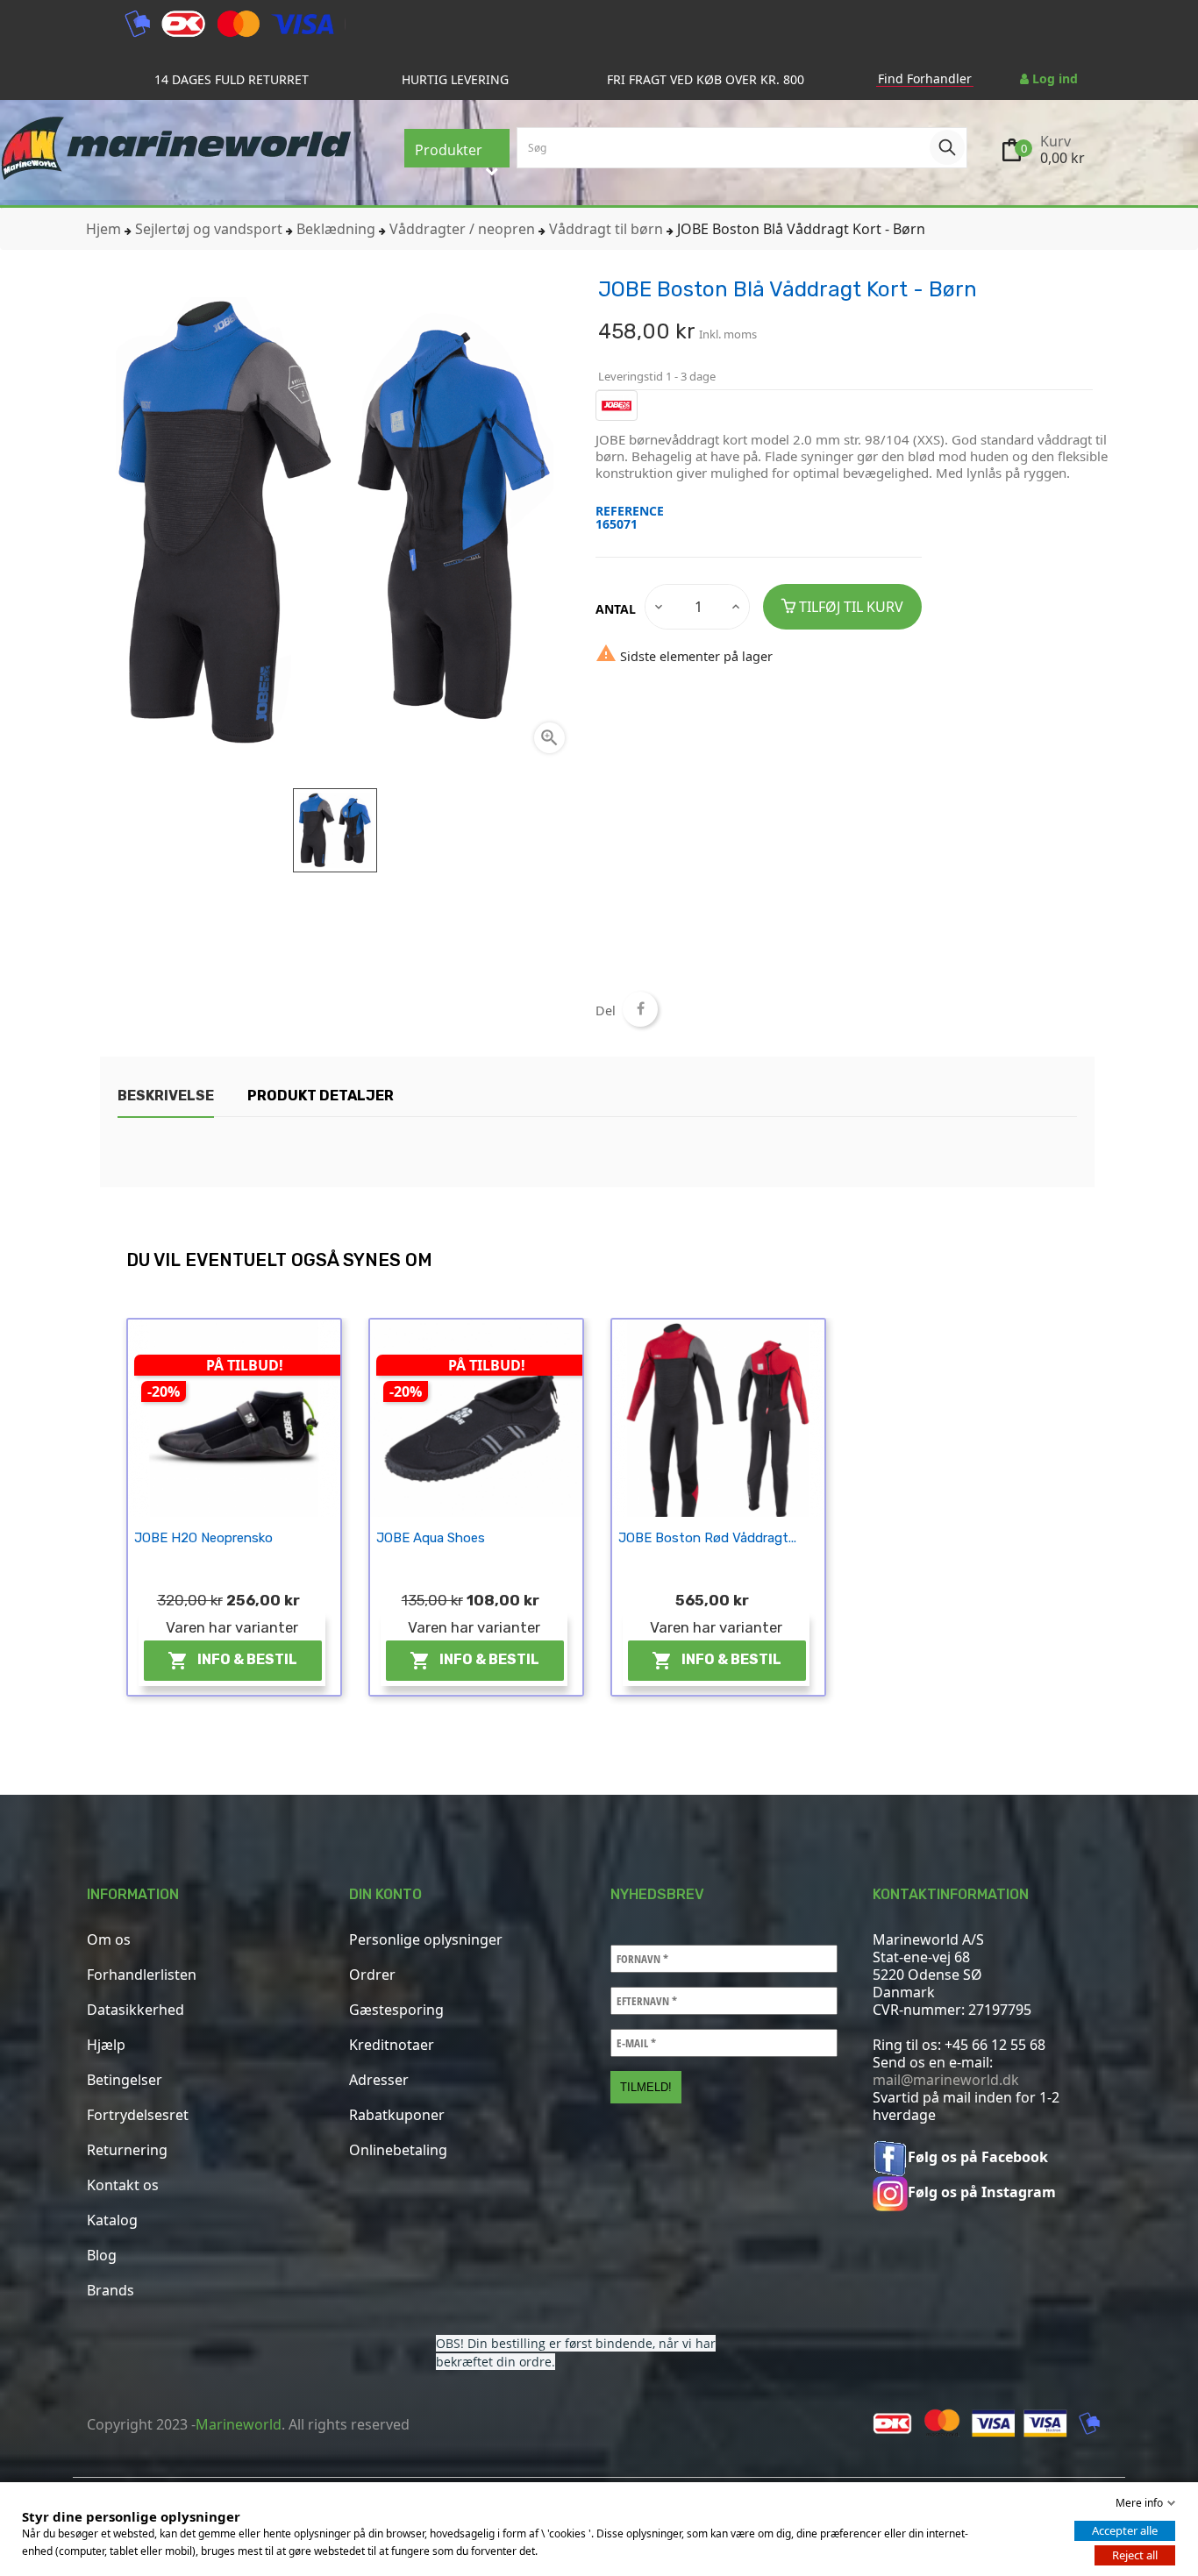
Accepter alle (1125, 2530)
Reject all (1135, 2555)
